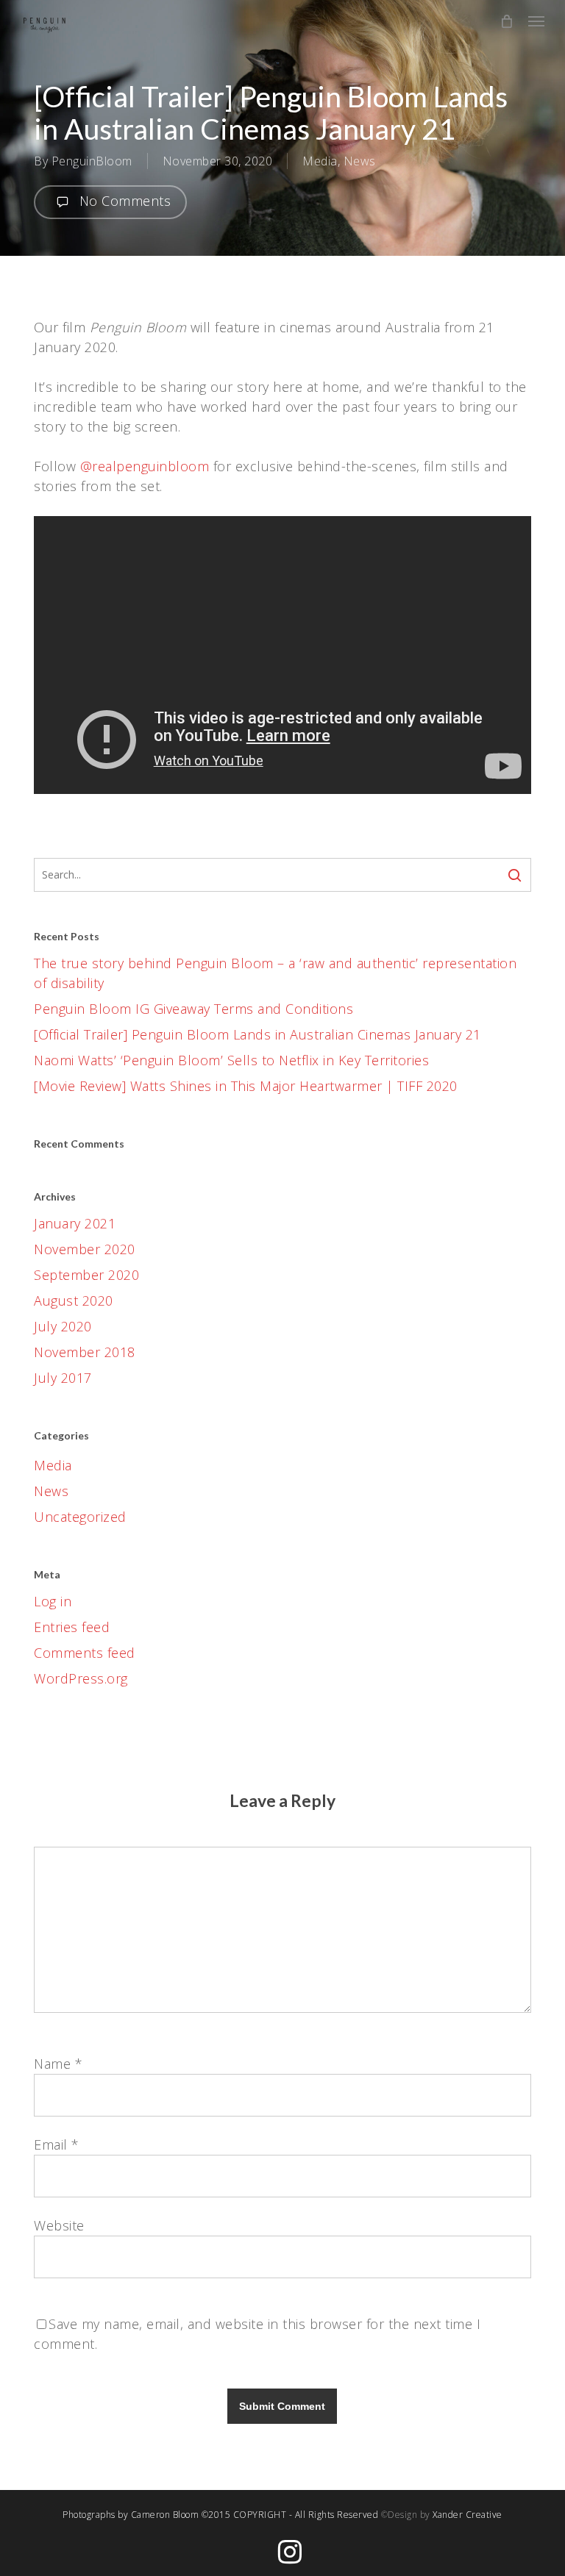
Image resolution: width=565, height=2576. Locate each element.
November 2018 (85, 1352)
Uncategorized (80, 1517)
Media (320, 161)
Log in (53, 1601)
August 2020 (74, 1300)
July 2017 (63, 1378)
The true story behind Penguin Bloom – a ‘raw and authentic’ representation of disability (275, 973)
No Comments (123, 201)
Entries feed (72, 1627)
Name (58, 2064)
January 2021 (75, 1223)
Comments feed (85, 1653)
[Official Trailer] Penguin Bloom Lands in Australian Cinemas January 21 (257, 1034)
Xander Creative (468, 2515)
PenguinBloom (92, 161)
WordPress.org (81, 1678)
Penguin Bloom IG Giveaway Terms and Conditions (193, 1009)
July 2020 (63, 1326)
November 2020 (85, 1249)
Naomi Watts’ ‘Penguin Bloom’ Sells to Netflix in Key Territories (231, 1060)
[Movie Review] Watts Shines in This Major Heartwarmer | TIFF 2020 (246, 1086)
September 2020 (86, 1275)
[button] (536, 21)
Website (59, 2225)
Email (57, 2144)
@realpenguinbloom (142, 466)
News (360, 161)
